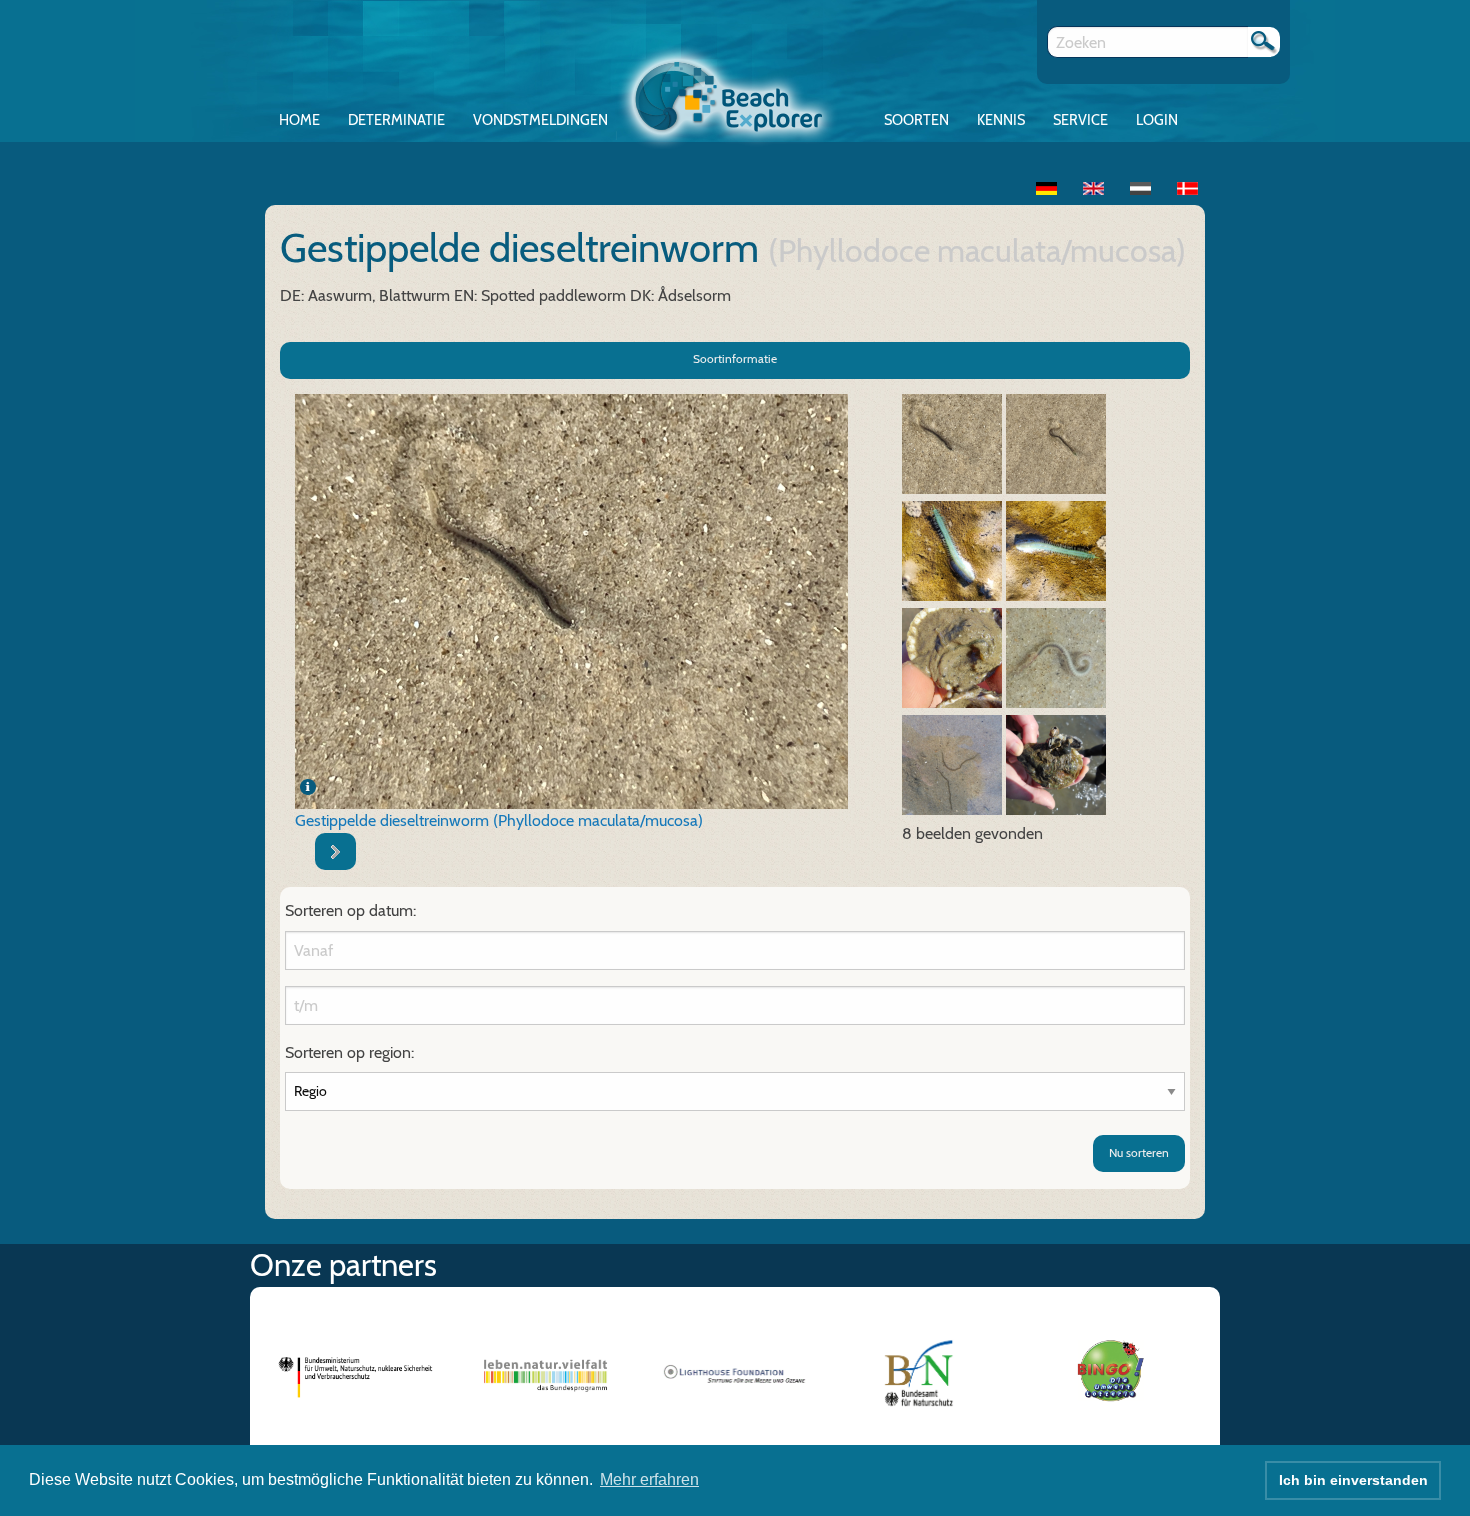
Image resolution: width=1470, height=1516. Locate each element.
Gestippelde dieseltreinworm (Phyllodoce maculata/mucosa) (499, 820)
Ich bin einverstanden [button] (1353, 1480)
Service (1080, 120)
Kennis (1001, 120)
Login (1157, 120)
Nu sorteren (1139, 1152)
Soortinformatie (735, 358)
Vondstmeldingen (540, 120)
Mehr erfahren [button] (649, 1479)
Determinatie (396, 120)
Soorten (916, 120)
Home (299, 120)
